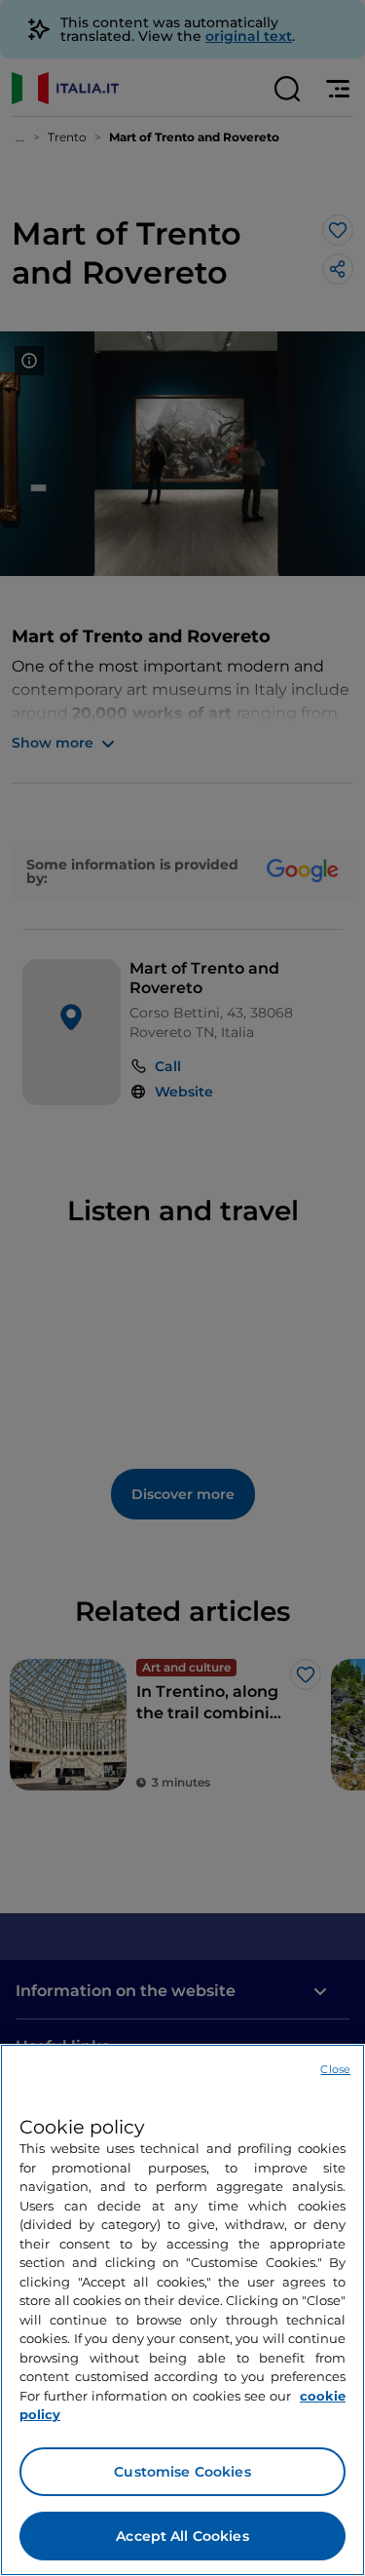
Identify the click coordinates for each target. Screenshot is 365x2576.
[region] (182, 2310)
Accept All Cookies (182, 2536)
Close (335, 2069)
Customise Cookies (182, 2472)
